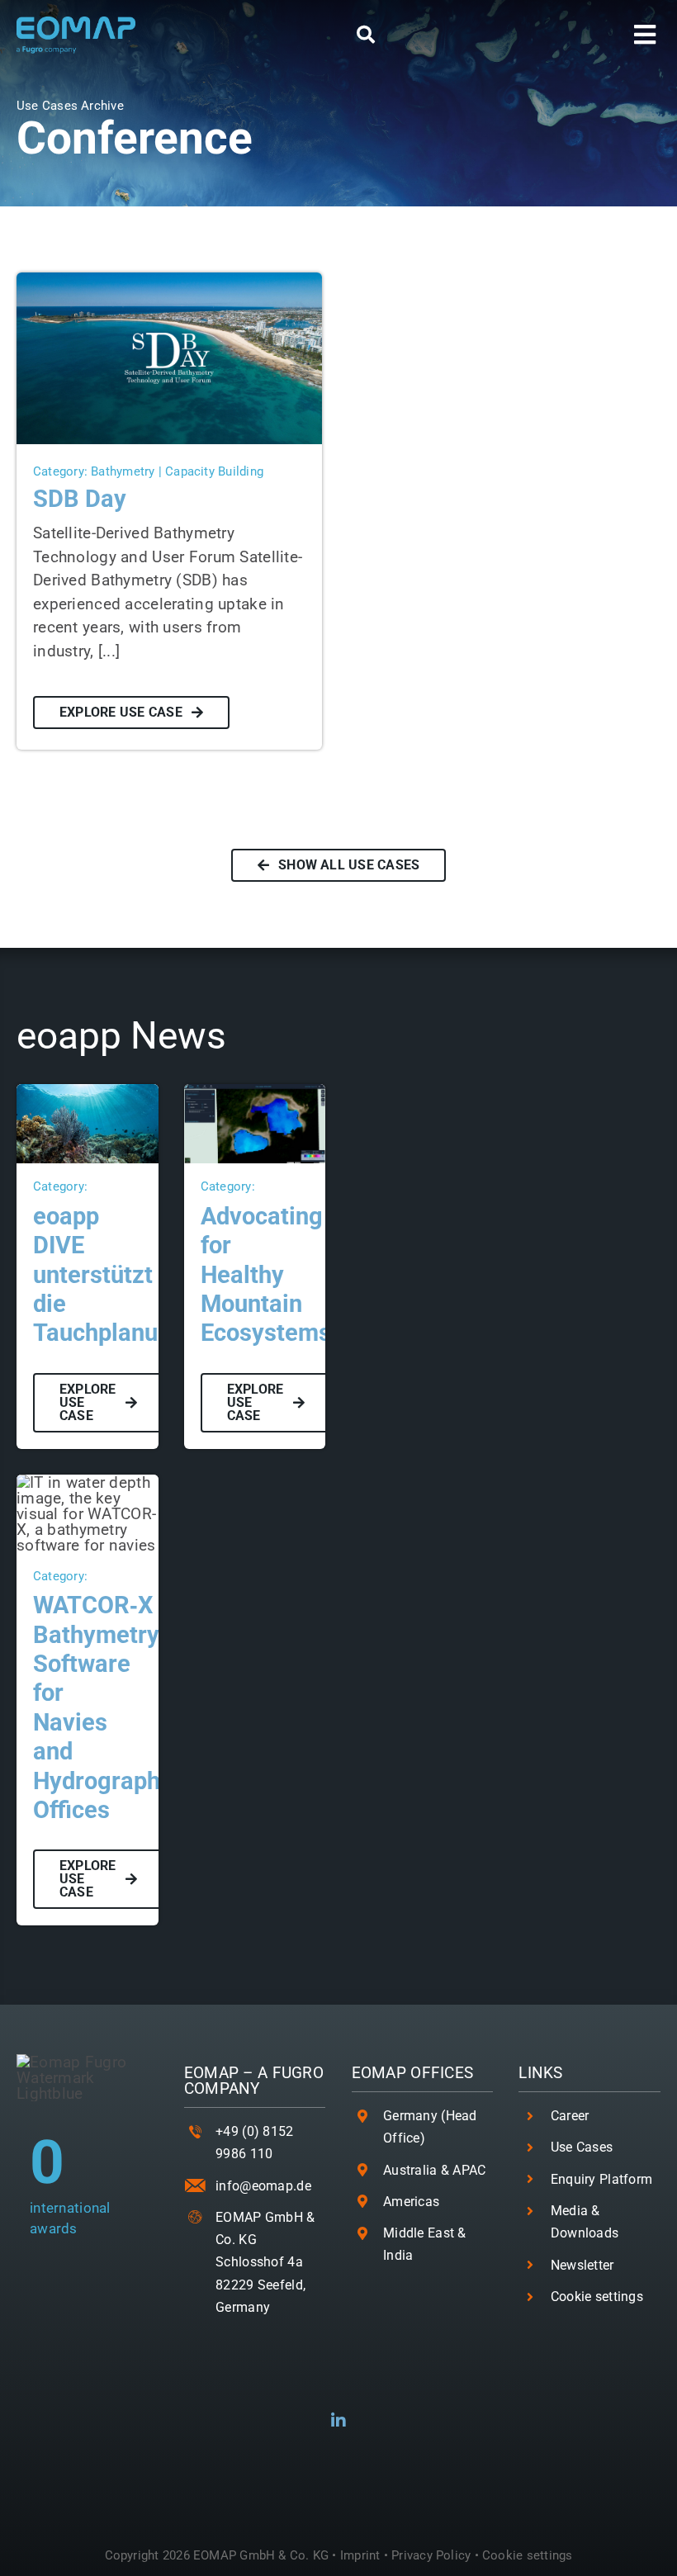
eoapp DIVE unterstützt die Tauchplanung (109, 1275)
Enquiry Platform (602, 2179)
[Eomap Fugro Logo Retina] (76, 24)
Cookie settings (597, 2297)
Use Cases (582, 2147)
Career (570, 2116)
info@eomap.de (263, 2186)
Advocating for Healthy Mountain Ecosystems (266, 1275)
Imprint (360, 2555)
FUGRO (298, 2073)
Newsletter (582, 2265)
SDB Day (80, 499)
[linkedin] (338, 2421)
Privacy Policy (431, 2555)
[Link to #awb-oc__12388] (366, 35)
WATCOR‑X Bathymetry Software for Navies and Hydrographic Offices (106, 1707)
